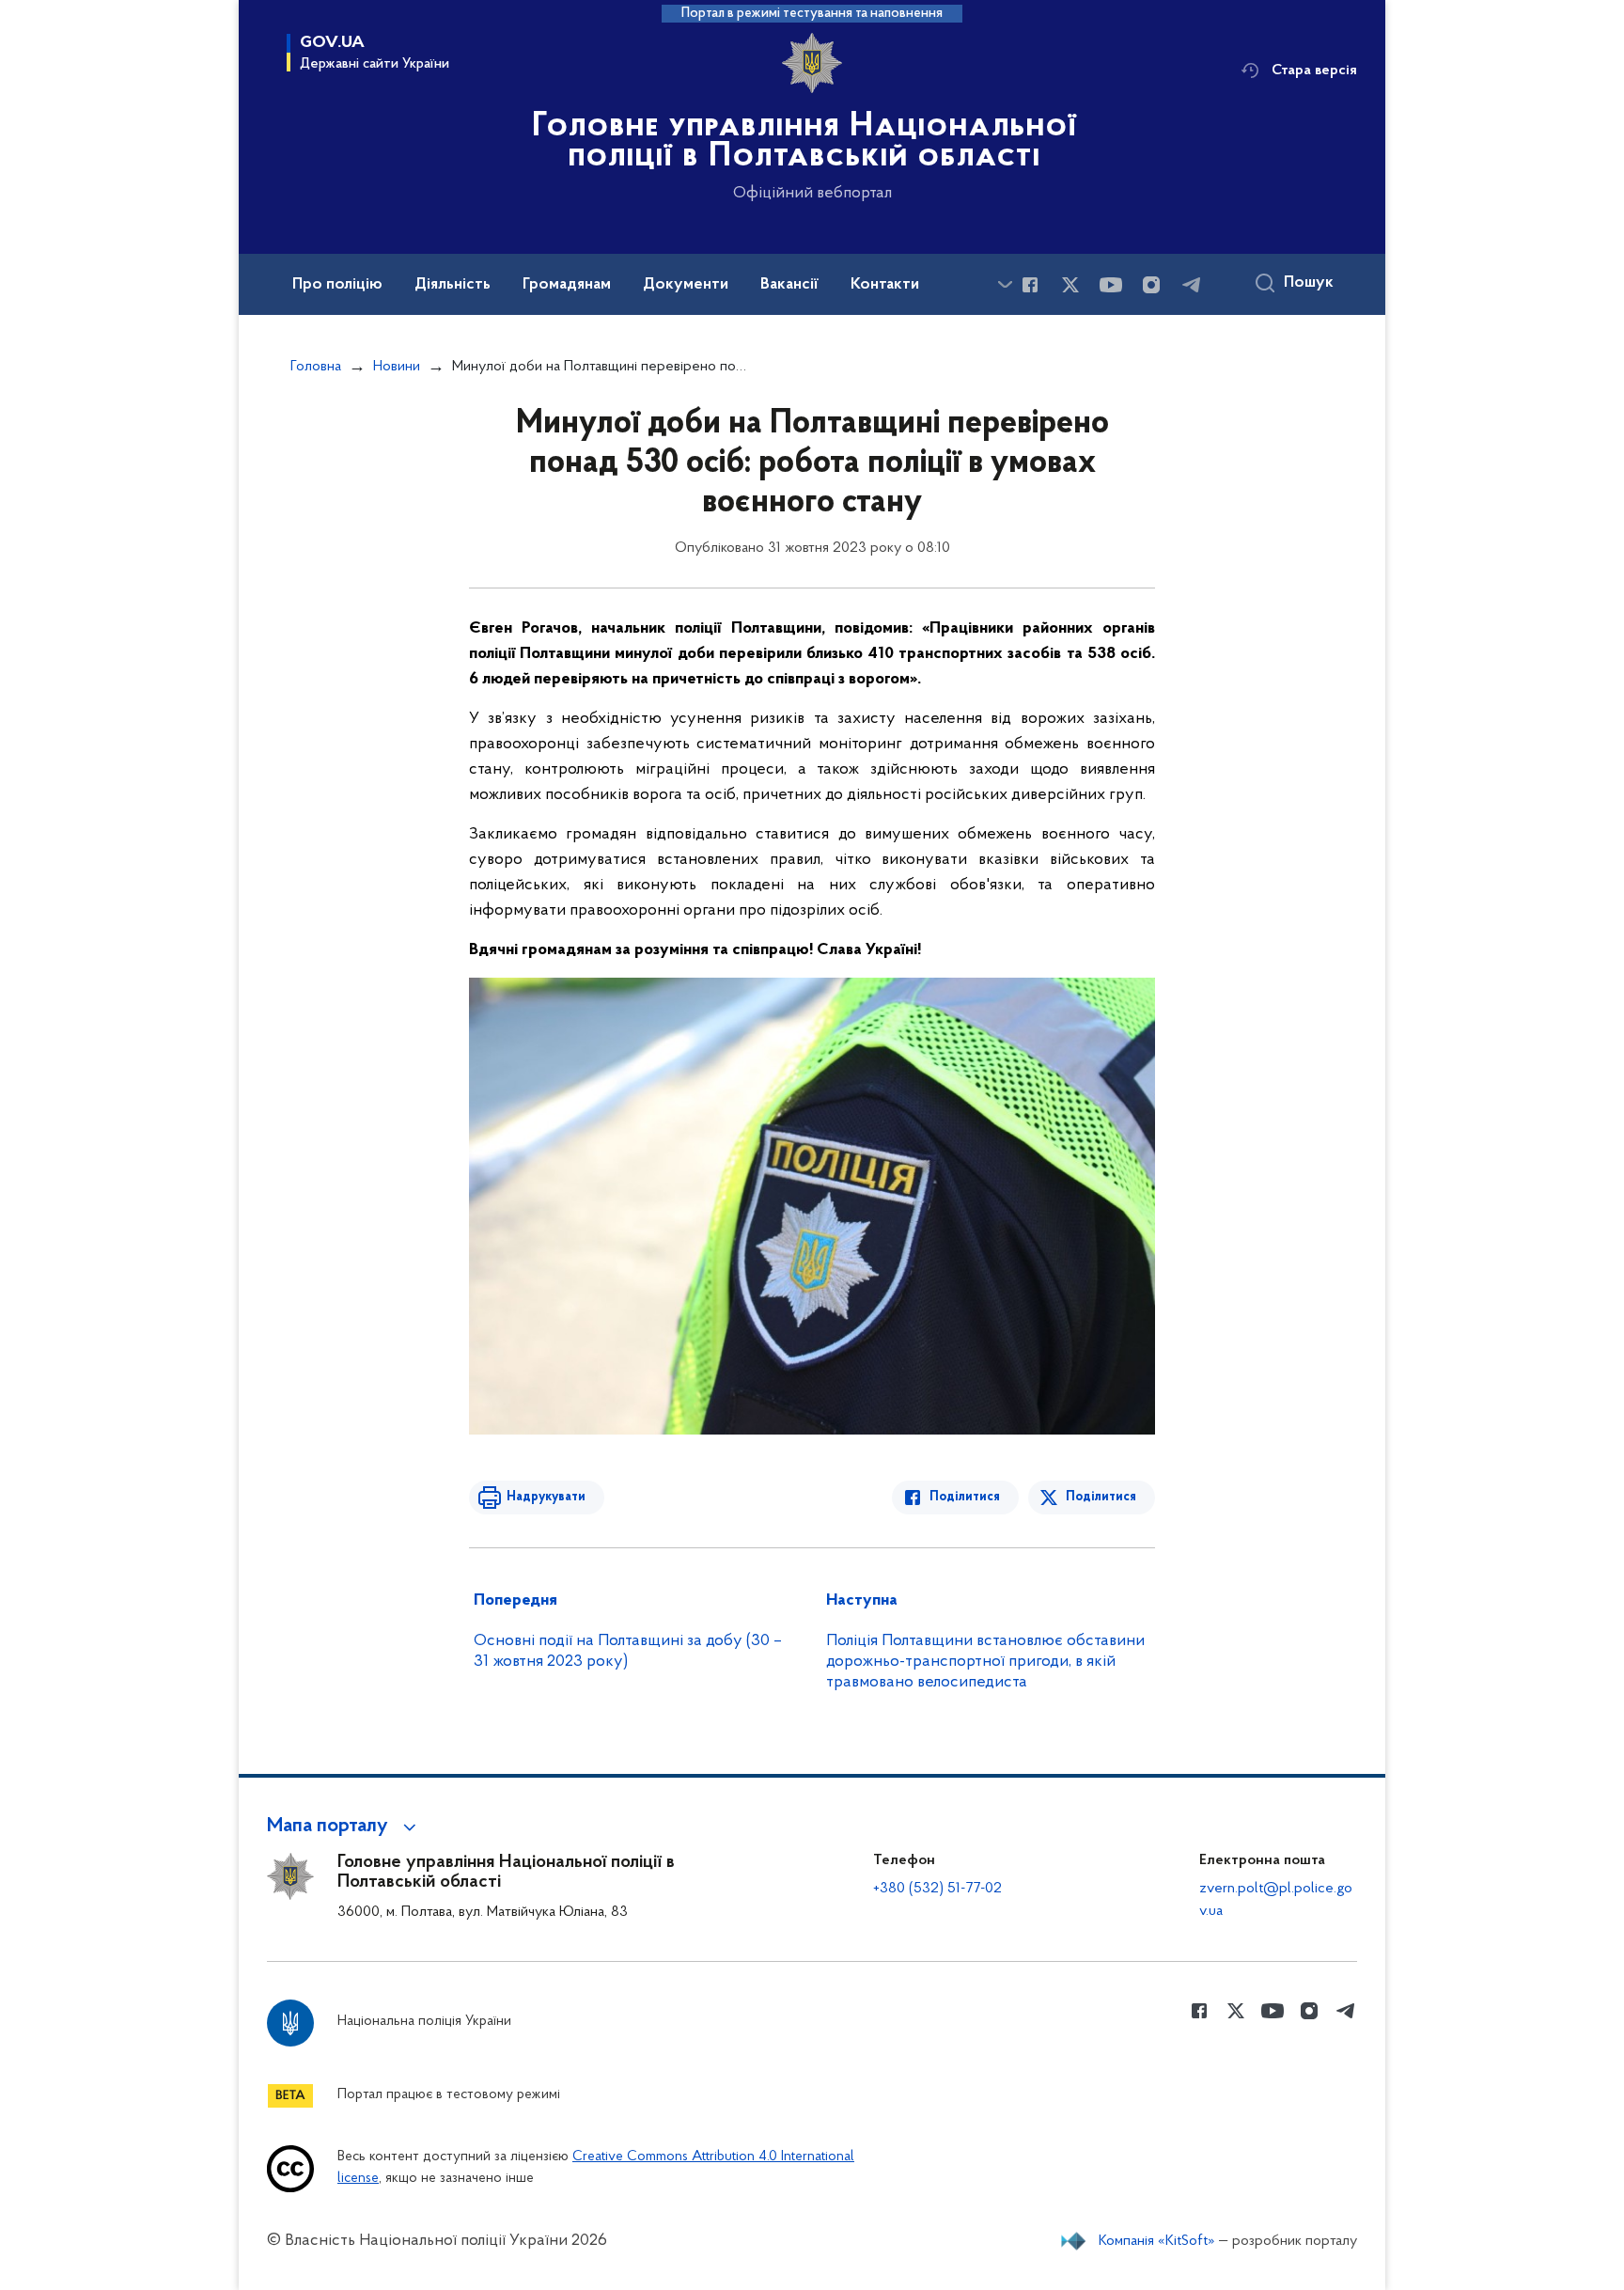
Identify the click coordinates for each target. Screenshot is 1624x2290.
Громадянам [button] (567, 285)
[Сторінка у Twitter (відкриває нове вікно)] (1070, 285)
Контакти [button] (885, 285)
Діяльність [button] (453, 285)
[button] (344, 1827)
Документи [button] (686, 285)
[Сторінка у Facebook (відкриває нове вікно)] (1030, 285)
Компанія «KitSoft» (1157, 2241)
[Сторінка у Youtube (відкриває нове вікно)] (1111, 285)
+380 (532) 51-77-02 (937, 1889)
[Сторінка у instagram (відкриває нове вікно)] (1151, 285)
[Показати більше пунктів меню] (1005, 284)
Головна (316, 367)
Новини (397, 367)
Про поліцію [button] (337, 285)
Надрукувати (546, 1497)
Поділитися (965, 1497)
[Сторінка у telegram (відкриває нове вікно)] (1192, 285)
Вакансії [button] (789, 285)
